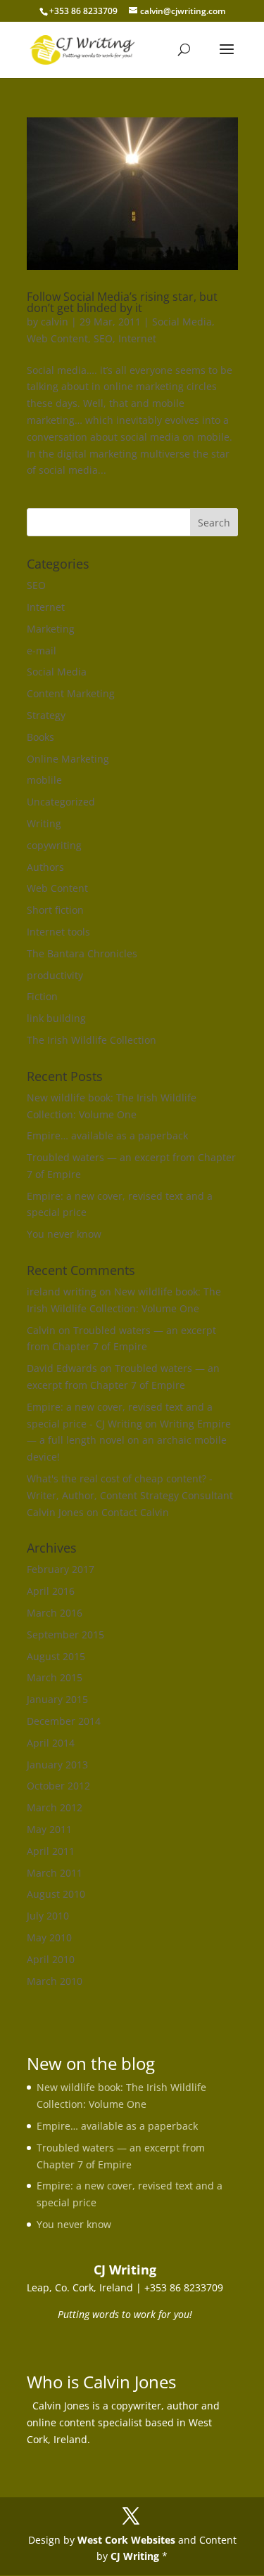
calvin (55, 322)
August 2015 (56, 1656)
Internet (137, 338)
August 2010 (56, 1894)
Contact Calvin (135, 1512)
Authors (45, 867)
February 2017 (61, 1569)
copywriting (54, 845)
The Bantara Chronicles (82, 953)
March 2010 (55, 1981)
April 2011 (51, 1851)
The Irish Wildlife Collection (92, 1040)
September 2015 (65, 1635)
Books (40, 737)
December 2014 (64, 1721)
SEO (103, 338)
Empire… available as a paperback (107, 1135)
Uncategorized (61, 802)
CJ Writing (135, 2556)
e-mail (42, 651)
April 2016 (51, 1591)
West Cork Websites (126, 2540)
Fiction (42, 996)
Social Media (182, 322)
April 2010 (51, 1959)
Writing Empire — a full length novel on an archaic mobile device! (129, 1441)
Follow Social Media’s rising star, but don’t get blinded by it (122, 302)
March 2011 (55, 1873)
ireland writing (62, 1292)
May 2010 (49, 1937)
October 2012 (58, 1786)
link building (56, 1018)
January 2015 (57, 1699)
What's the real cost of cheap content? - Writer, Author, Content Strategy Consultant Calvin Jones (130, 1495)
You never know (64, 1234)
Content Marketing (71, 693)
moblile (44, 780)
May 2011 (49, 1829)
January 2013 (57, 1765)
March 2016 (55, 1613)
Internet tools (58, 932)
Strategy (46, 715)
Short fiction (55, 910)
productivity (55, 975)
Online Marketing (68, 759)
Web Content (57, 338)
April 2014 (51, 1743)
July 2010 (48, 1916)
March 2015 (55, 1677)
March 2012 (55, 1807)
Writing (44, 823)
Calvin (41, 1330)
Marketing (51, 629)
